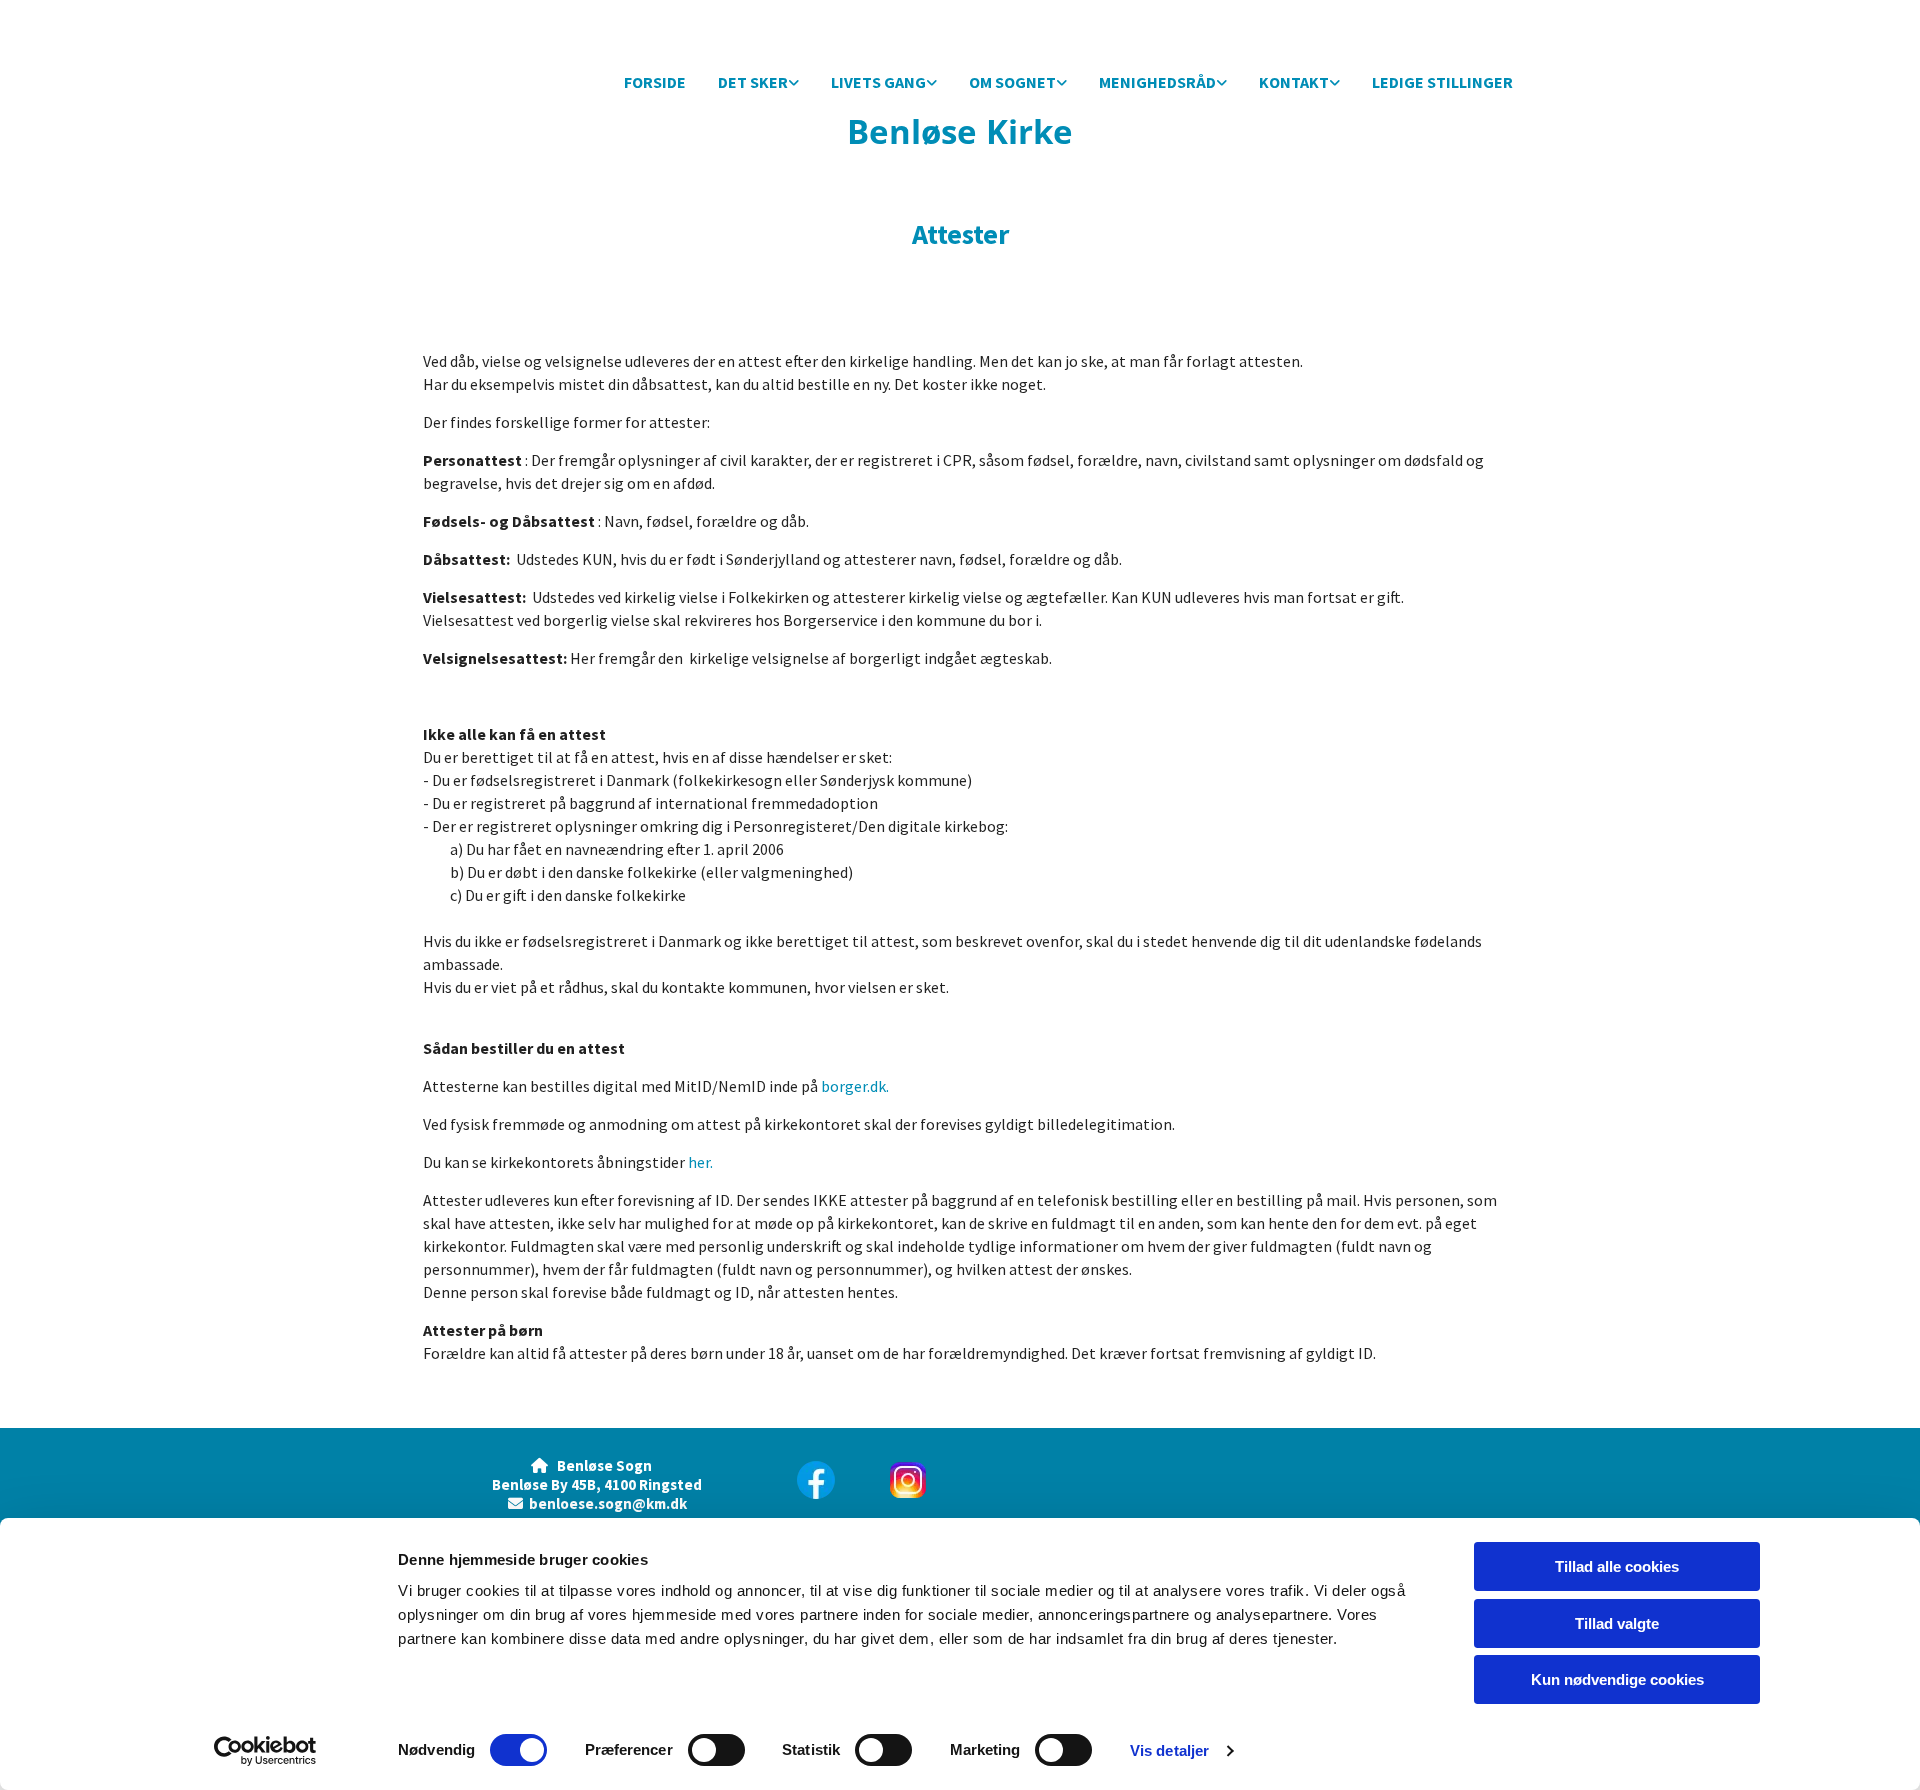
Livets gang (878, 82)
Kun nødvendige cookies (1617, 1679)
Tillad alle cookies (1617, 1566)
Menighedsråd (1157, 82)
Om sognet (1012, 82)
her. (700, 1162)
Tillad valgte (1617, 1623)
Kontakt (1294, 82)
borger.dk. (855, 1086)
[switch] (716, 1750)
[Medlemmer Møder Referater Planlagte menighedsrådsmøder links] (1222, 83)
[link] (758, 83)
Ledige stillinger (1442, 82)
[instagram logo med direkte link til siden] (1006, 1480)
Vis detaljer (1169, 1750)
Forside (655, 82)
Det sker (753, 82)
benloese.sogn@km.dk (608, 1503)
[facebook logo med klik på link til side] (822, 1480)
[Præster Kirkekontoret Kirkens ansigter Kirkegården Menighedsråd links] (1335, 83)
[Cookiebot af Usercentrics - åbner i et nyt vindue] (265, 1751)
